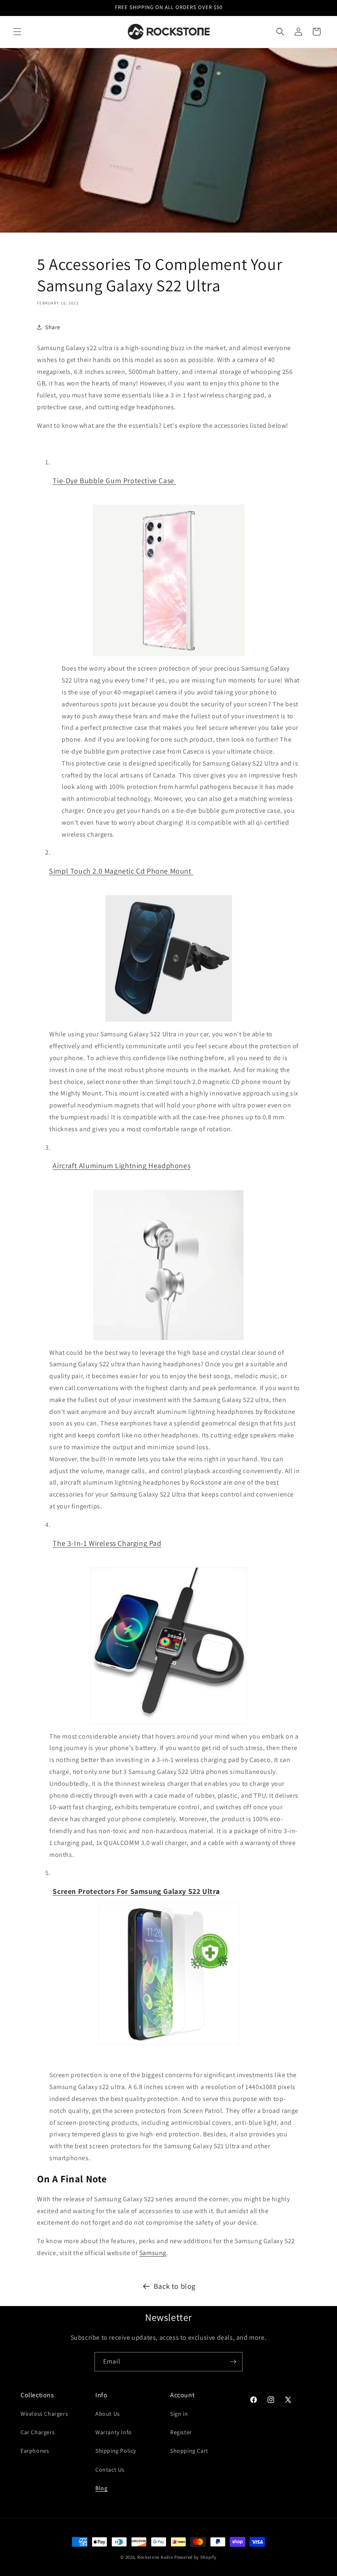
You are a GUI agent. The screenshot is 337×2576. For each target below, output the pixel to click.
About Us (108, 2414)
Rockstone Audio (155, 2557)
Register (181, 2432)
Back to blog (175, 2286)
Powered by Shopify (195, 2557)
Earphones (35, 2451)
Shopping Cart (189, 2451)
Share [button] (53, 327)
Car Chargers (38, 2432)
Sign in (179, 2414)
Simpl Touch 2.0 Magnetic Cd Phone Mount (121, 871)
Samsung (153, 2253)
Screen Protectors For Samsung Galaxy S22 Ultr (134, 1891)
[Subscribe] (233, 2362)
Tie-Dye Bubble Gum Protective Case (114, 481)
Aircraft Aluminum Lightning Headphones (121, 1166)
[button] (17, 32)
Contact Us (110, 2470)
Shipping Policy (116, 2451)
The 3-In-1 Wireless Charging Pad (107, 1543)
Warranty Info (114, 2432)
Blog (101, 2488)
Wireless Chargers (44, 2414)
